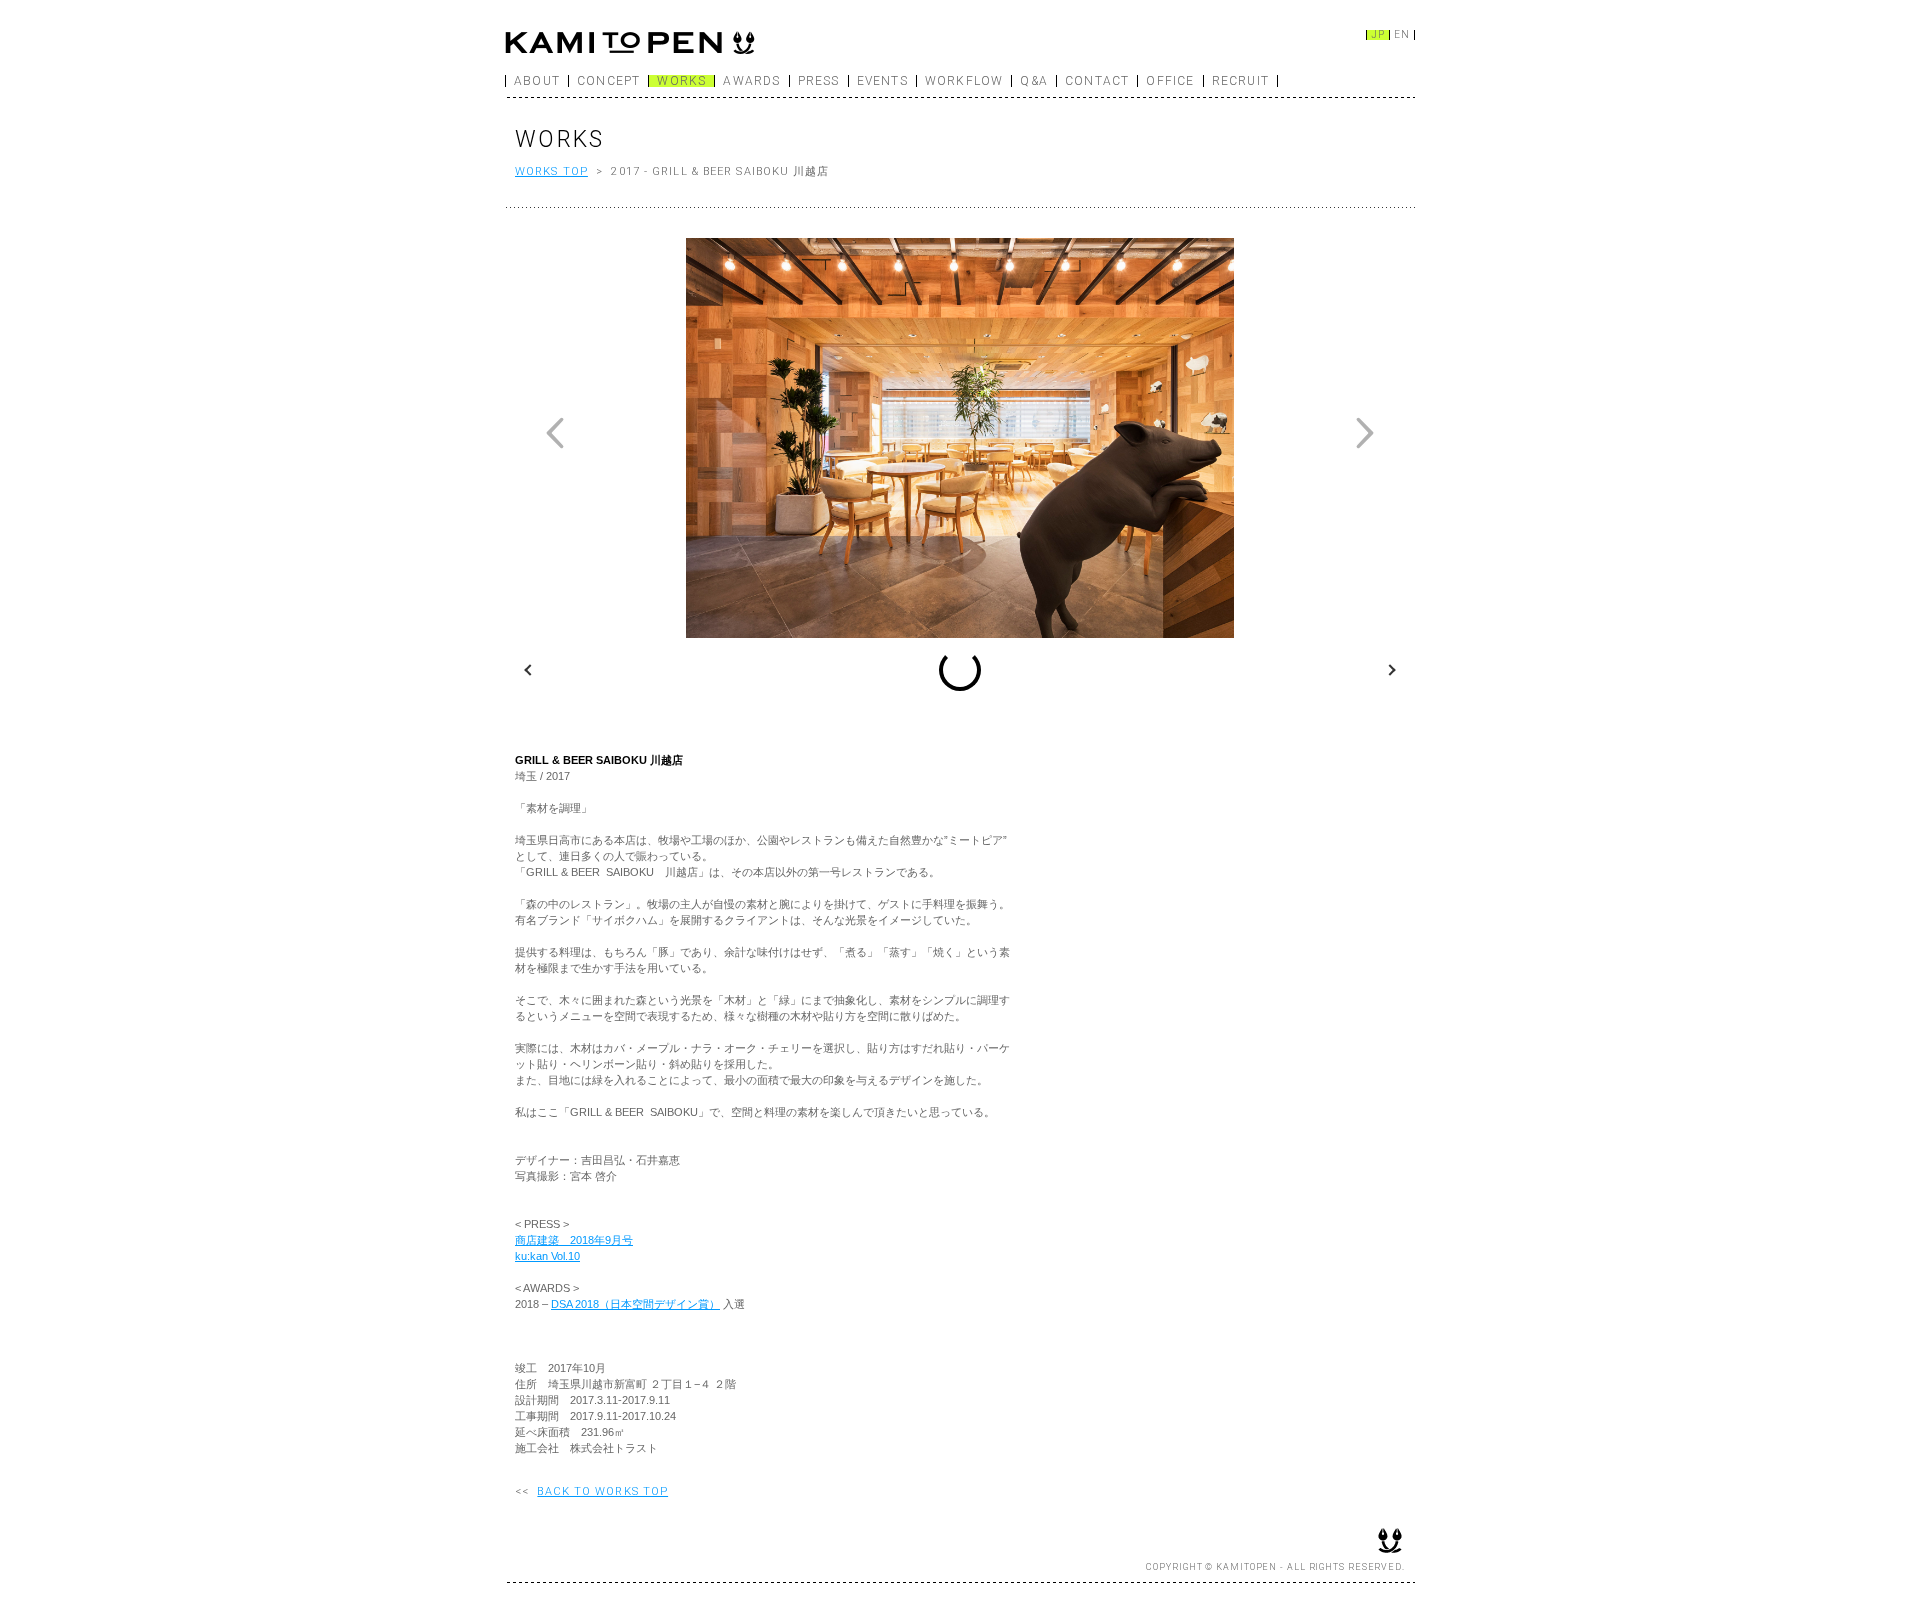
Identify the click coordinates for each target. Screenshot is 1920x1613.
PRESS (819, 81)
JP (1378, 35)
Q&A (1034, 81)
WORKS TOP (551, 171)
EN (1402, 35)
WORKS (681, 81)
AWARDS (751, 81)
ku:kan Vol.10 (547, 1256)
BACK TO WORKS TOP (602, 1491)
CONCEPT (608, 81)
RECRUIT (1240, 81)
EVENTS (882, 81)
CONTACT (1097, 81)
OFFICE (1170, 81)
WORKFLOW (964, 81)
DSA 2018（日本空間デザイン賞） (635, 1304)
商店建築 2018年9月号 (574, 1240)
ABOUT (537, 81)
